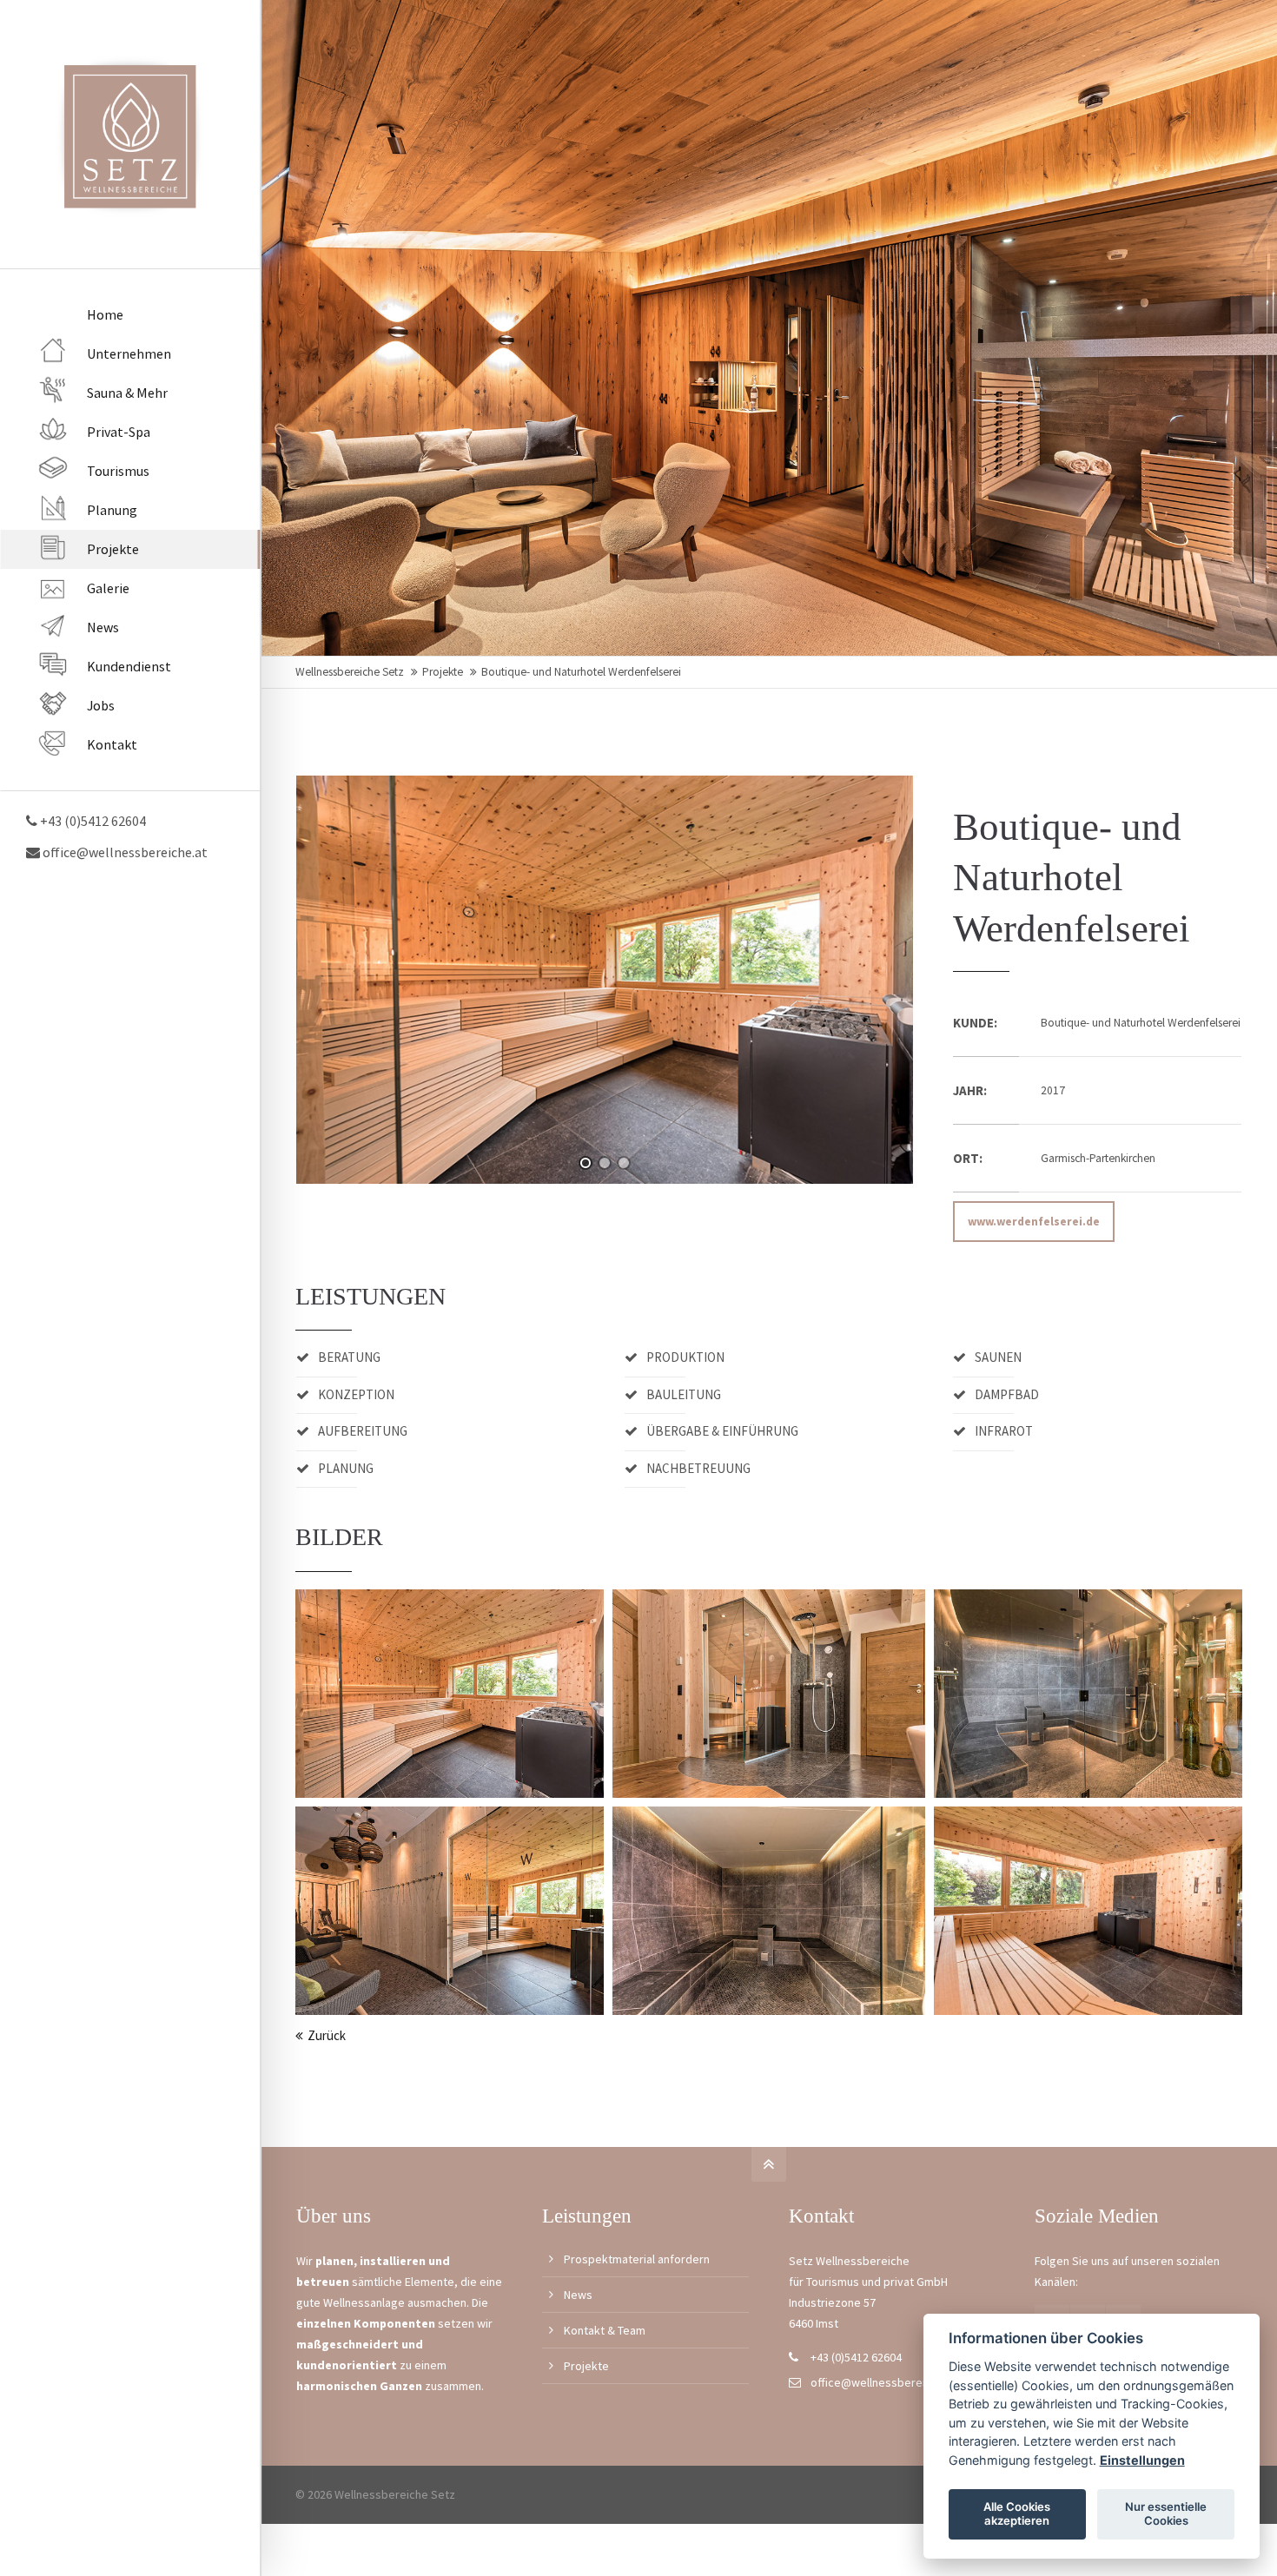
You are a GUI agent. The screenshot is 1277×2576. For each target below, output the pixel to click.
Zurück (327, 2035)
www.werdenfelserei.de (1034, 1222)
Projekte (443, 672)
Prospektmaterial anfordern (637, 2259)
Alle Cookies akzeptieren (1017, 2513)
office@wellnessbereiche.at (124, 852)
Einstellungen (1142, 2460)
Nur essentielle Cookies (1166, 2513)
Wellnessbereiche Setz (350, 672)
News (578, 2295)
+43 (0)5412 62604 (856, 2357)
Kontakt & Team (605, 2330)
